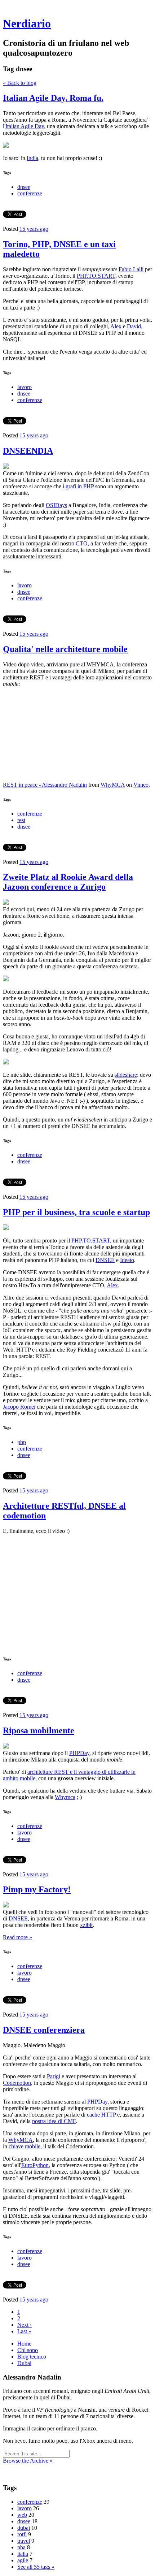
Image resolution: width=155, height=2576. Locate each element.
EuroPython (35, 2165)
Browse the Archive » (28, 2461)
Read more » (17, 1937)
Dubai (24, 2363)
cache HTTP (101, 2115)
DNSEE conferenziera (44, 2030)
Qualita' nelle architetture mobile (65, 649)
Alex (116, 326)
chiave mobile (25, 2146)
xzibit (86, 1925)
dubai (24, 2528)
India (32, 158)
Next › (25, 2325)
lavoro (25, 387)
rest (21, 820)
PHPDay (79, 1753)
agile (23, 2560)
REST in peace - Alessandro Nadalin (45, 785)
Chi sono (28, 2350)
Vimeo (141, 785)
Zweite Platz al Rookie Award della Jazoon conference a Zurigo (68, 882)
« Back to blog (20, 83)
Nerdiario (27, 23)
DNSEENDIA (28, 451)
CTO (82, 543)
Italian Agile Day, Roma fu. (53, 98)
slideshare (126, 1075)
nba (21, 2547)
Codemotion (17, 2083)
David (134, 326)
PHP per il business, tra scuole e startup (76, 1212)
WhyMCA (113, 785)
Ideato (127, 1260)
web (22, 2515)
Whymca (65, 1797)
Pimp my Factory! (37, 1889)
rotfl (22, 2534)
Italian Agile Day (25, 126)
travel (24, 2541)
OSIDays (56, 505)
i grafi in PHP (78, 486)
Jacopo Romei (19, 1407)
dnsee (24, 187)
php (22, 1442)
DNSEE (105, 1260)
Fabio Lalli (131, 269)
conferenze (30, 193)
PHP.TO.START (96, 276)
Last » (24, 2331)
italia (23, 2554)
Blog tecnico (32, 2357)
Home (24, 2344)
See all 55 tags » (36, 2567)
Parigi (54, 2076)
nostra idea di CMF (54, 2121)
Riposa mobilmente (39, 1730)
